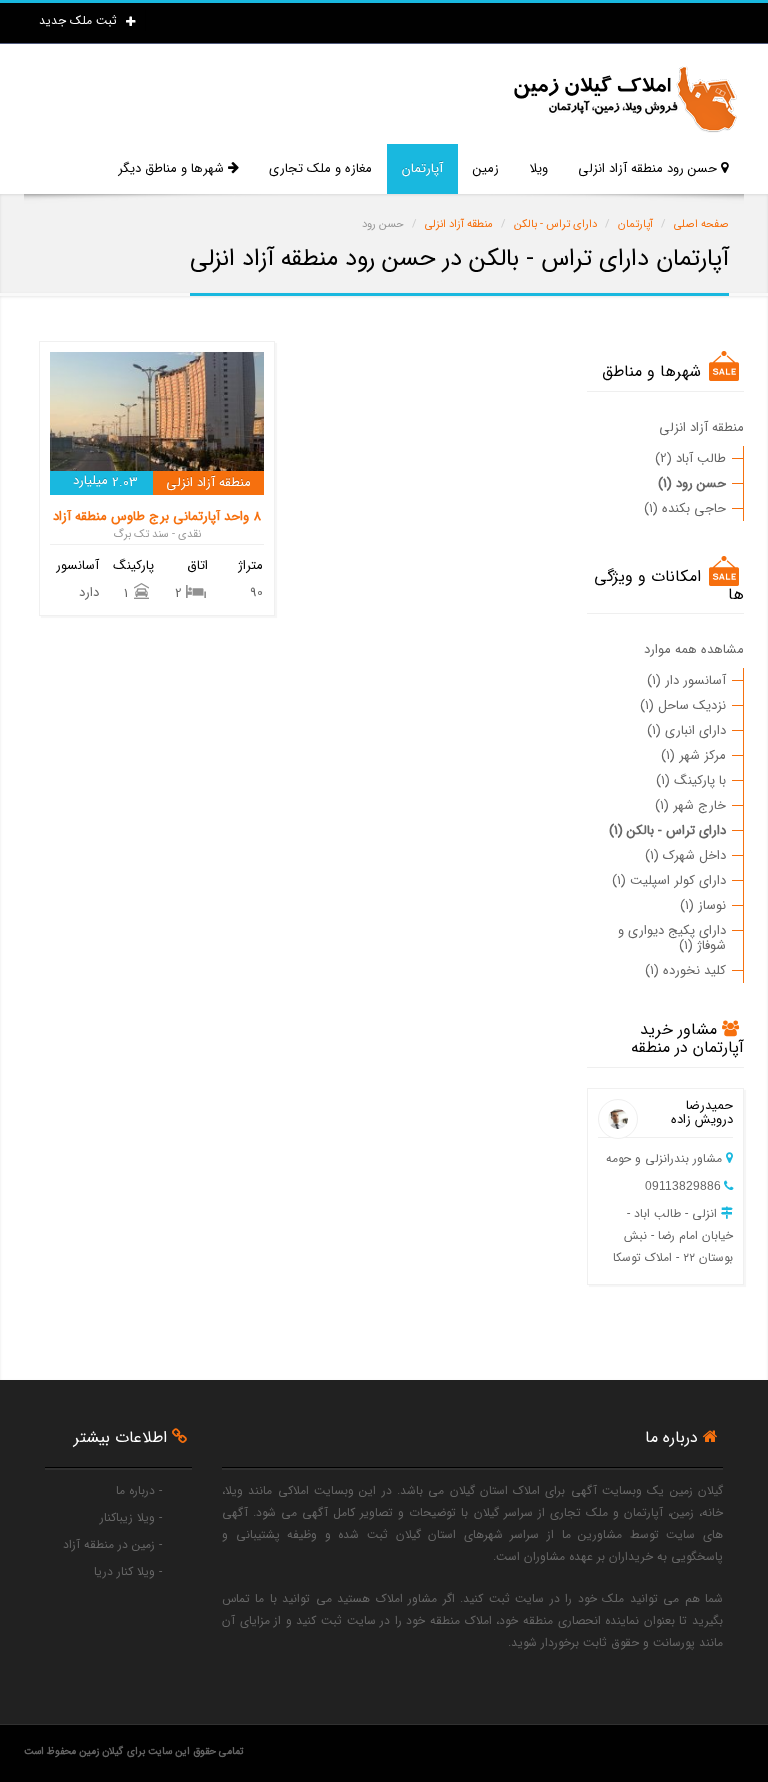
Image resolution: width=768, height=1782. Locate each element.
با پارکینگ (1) (691, 780)
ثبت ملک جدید (80, 20)
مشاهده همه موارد (694, 649)
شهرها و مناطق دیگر (173, 168)
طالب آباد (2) (690, 458)
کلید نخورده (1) (685, 970)
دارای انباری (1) (686, 730)
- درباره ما (139, 1490)
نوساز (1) (703, 905)
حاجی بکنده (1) (685, 508)
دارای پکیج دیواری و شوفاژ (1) (672, 938)
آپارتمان (422, 168)
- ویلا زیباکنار (131, 1517)
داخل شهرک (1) (685, 855)
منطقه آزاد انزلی (701, 427)
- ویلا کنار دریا (128, 1571)
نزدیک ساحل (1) (683, 705)
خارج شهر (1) (690, 805)
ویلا (538, 168)
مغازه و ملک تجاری (320, 168)
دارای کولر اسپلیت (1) (669, 880)
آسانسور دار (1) (686, 680)
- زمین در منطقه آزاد (112, 1544)
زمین (486, 168)
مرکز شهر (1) (693, 755)
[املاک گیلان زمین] (624, 99)
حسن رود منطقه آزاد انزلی (649, 168)
